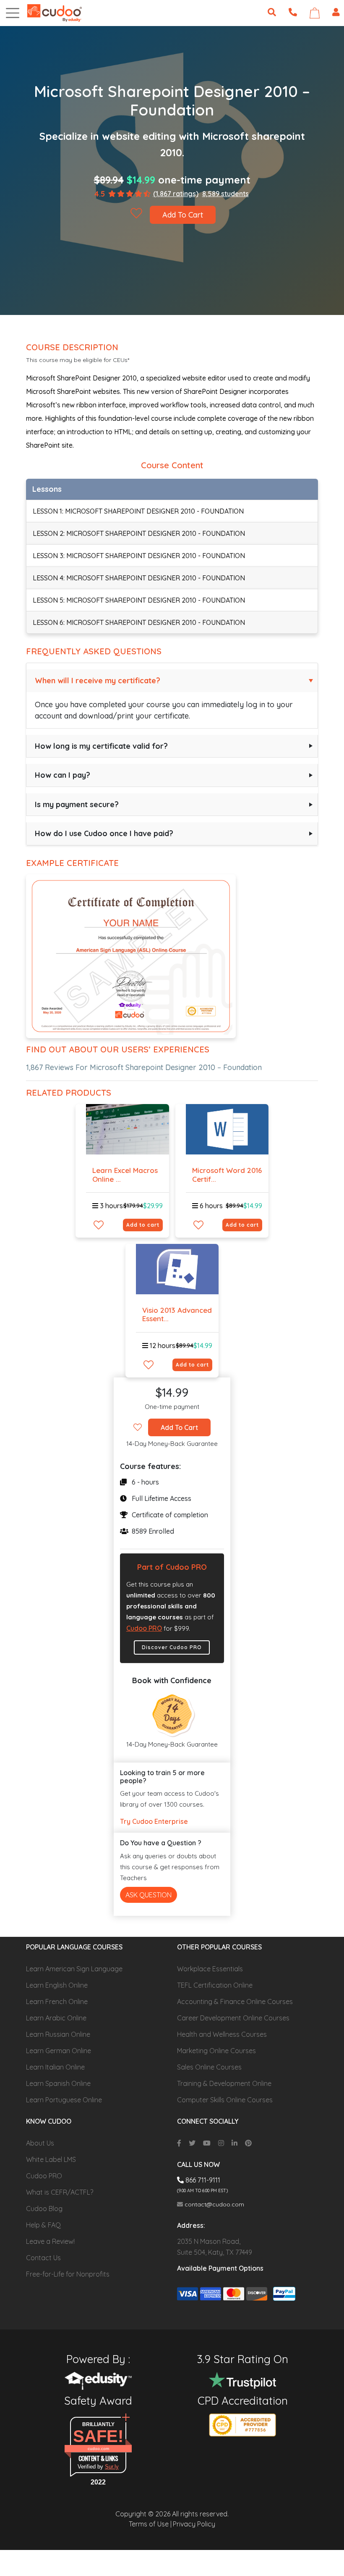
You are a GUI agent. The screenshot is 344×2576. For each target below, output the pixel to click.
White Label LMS (51, 2159)
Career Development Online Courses (233, 2018)
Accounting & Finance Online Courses (235, 2002)
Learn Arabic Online (56, 2018)
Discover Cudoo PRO (172, 1647)
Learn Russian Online (58, 2034)
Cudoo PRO (144, 1628)
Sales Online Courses (209, 2067)
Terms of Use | (150, 2524)
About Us (40, 2143)
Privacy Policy (194, 2524)
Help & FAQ (43, 2225)
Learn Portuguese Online (64, 2100)
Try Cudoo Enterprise (154, 1821)
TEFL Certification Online (215, 1985)
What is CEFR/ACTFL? (60, 2192)
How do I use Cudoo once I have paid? (104, 833)
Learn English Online (57, 1985)
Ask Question (149, 1895)
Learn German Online (59, 2051)
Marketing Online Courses (216, 2051)
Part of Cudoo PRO (172, 1567)
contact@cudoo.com (214, 2204)
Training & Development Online (224, 2083)
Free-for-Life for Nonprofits (68, 2274)
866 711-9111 (202, 2180)
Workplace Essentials (210, 1969)
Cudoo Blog (44, 2209)
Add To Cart (183, 215)
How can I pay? (63, 775)
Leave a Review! (50, 2241)
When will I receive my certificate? (98, 681)
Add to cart (143, 1225)
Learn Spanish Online (58, 2083)
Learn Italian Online (55, 2067)
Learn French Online (57, 2002)
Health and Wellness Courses (222, 2034)
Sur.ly (112, 2467)
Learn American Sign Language (74, 1969)
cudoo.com (98, 2449)
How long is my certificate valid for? (101, 746)
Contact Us (43, 2258)
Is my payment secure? (77, 804)
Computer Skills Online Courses (225, 2100)
